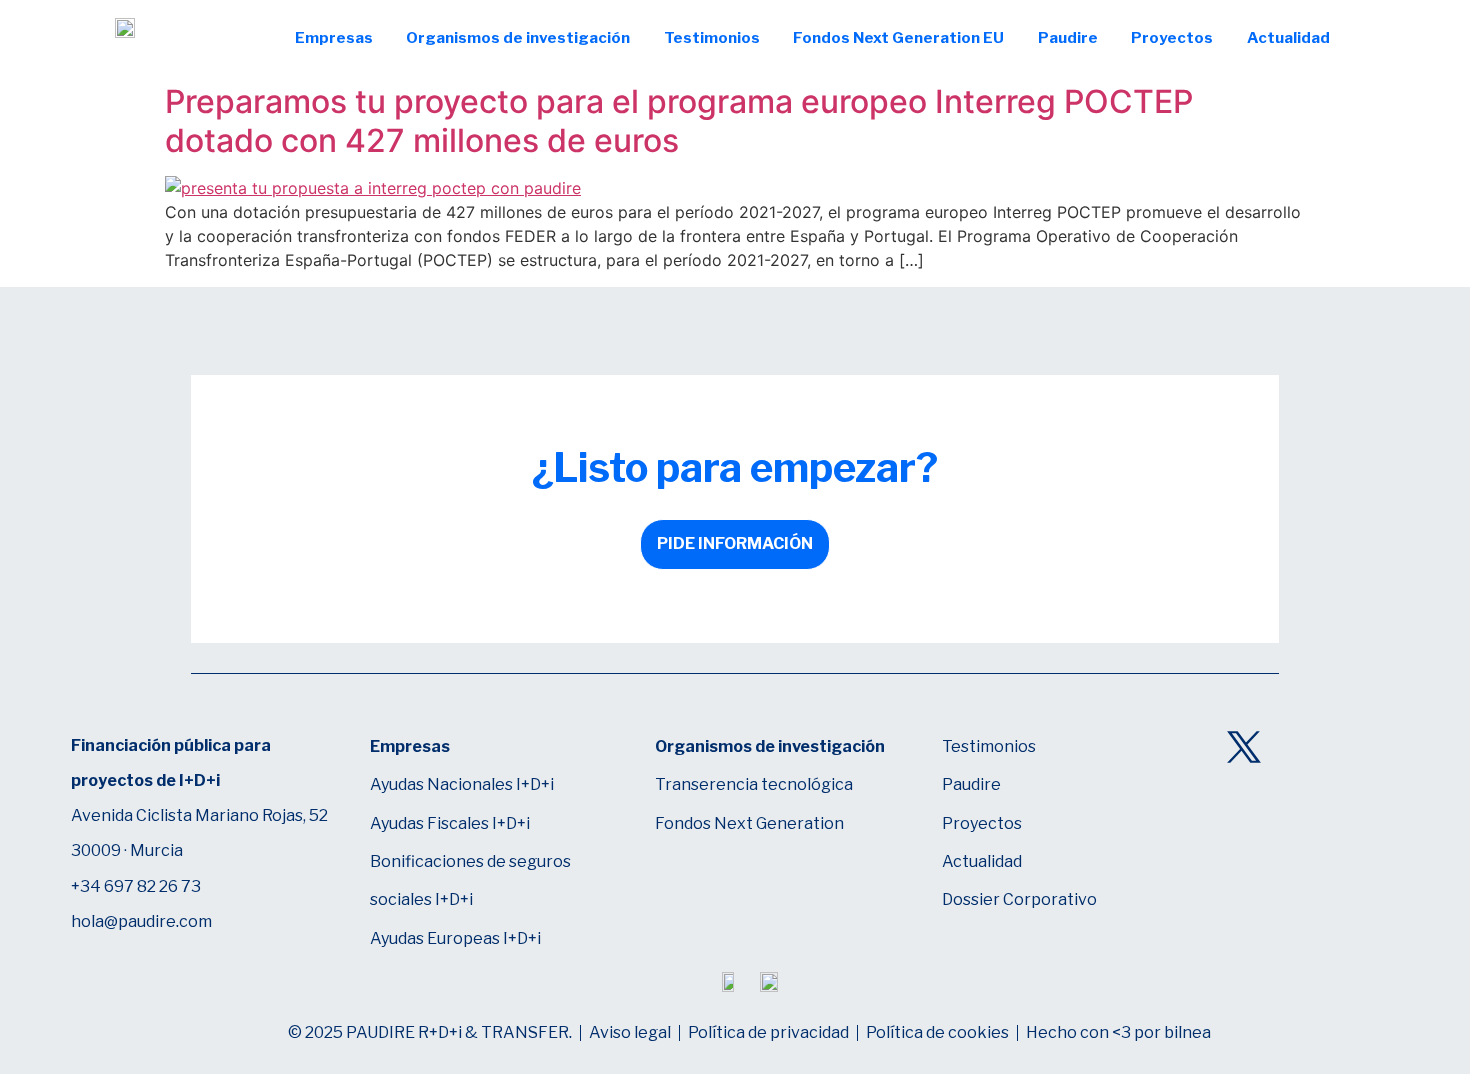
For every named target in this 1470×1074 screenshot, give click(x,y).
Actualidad (1288, 38)
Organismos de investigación (518, 38)
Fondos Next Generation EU (898, 38)
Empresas (334, 38)
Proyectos (1172, 38)
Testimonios (712, 38)
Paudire (1068, 38)
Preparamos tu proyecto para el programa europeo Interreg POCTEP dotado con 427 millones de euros (679, 120)
